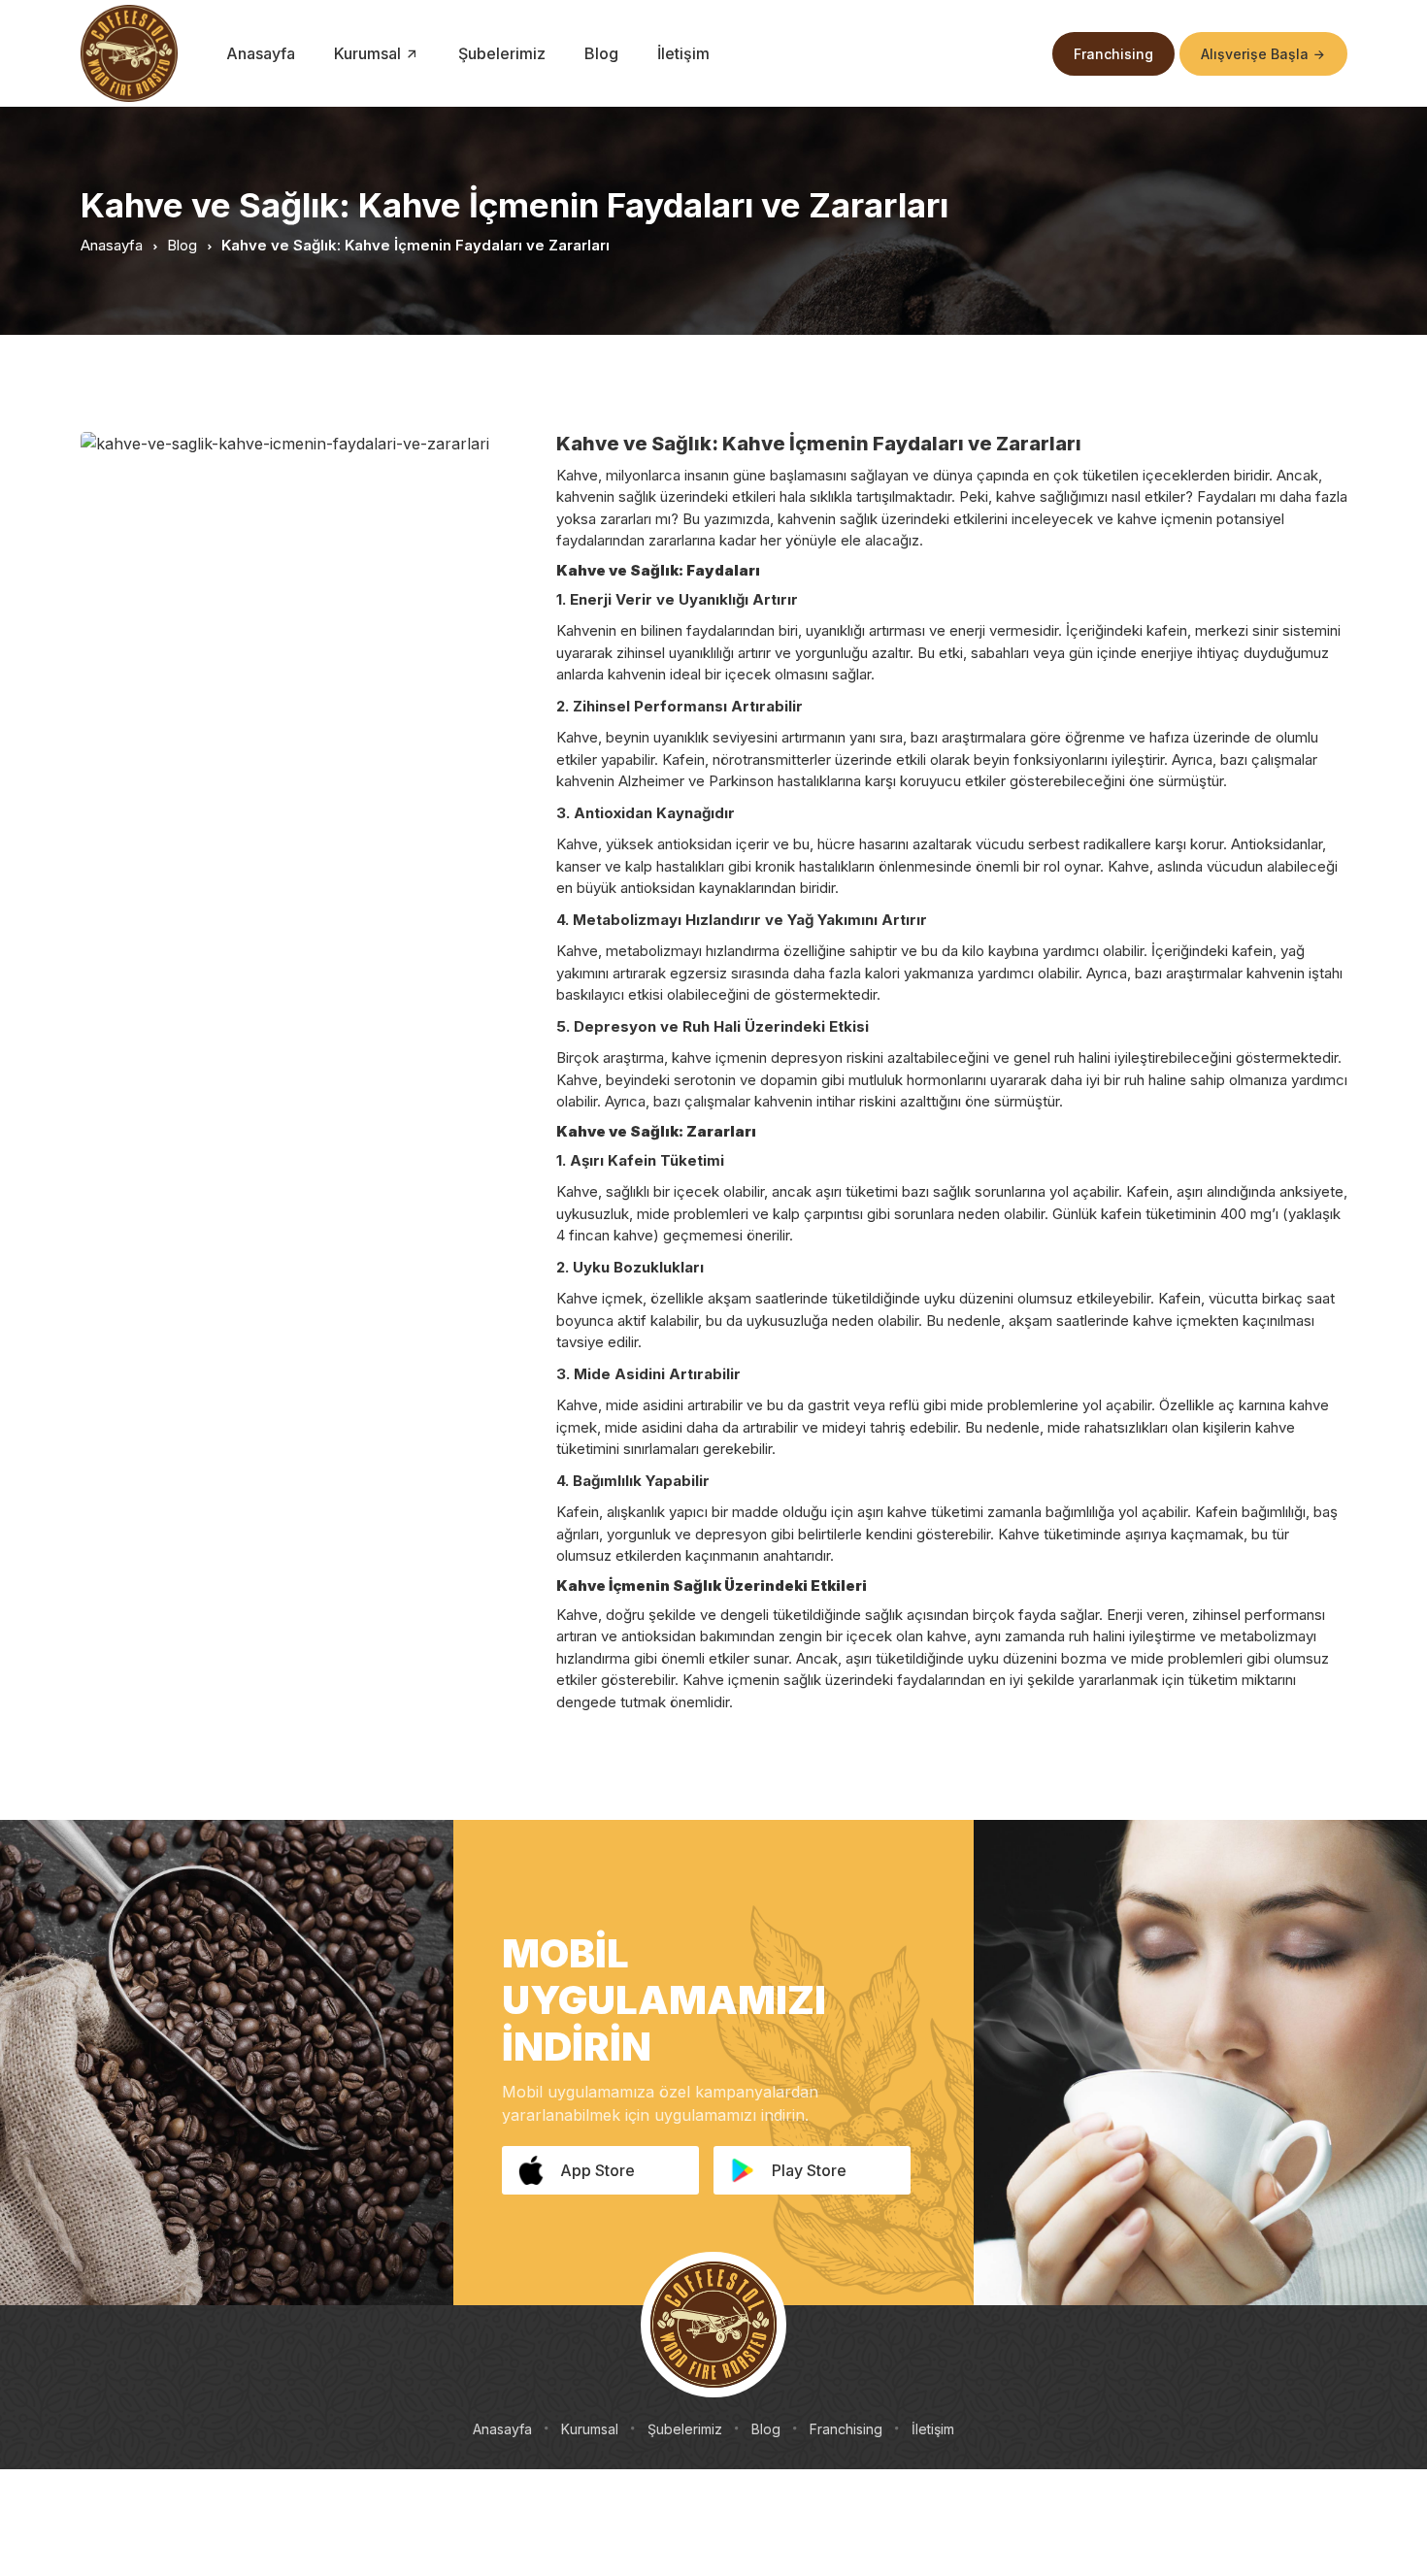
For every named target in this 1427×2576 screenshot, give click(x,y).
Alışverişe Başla (1257, 54)
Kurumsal (590, 2429)
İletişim (683, 53)
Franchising (1113, 54)
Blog (601, 53)
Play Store (809, 2170)
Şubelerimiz (502, 53)
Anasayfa (261, 53)
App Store (597, 2170)
